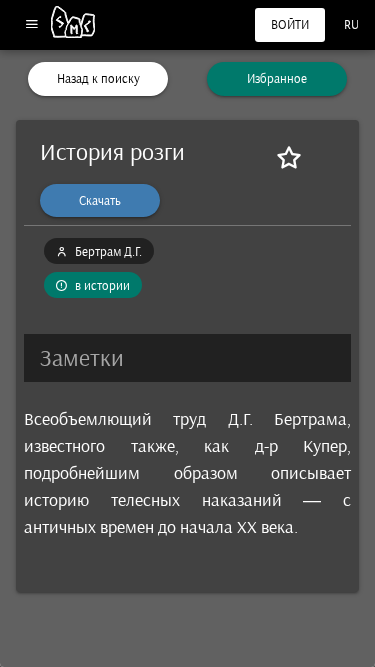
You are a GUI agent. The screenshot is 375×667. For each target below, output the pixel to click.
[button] (187, 358)
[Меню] (31, 25)
